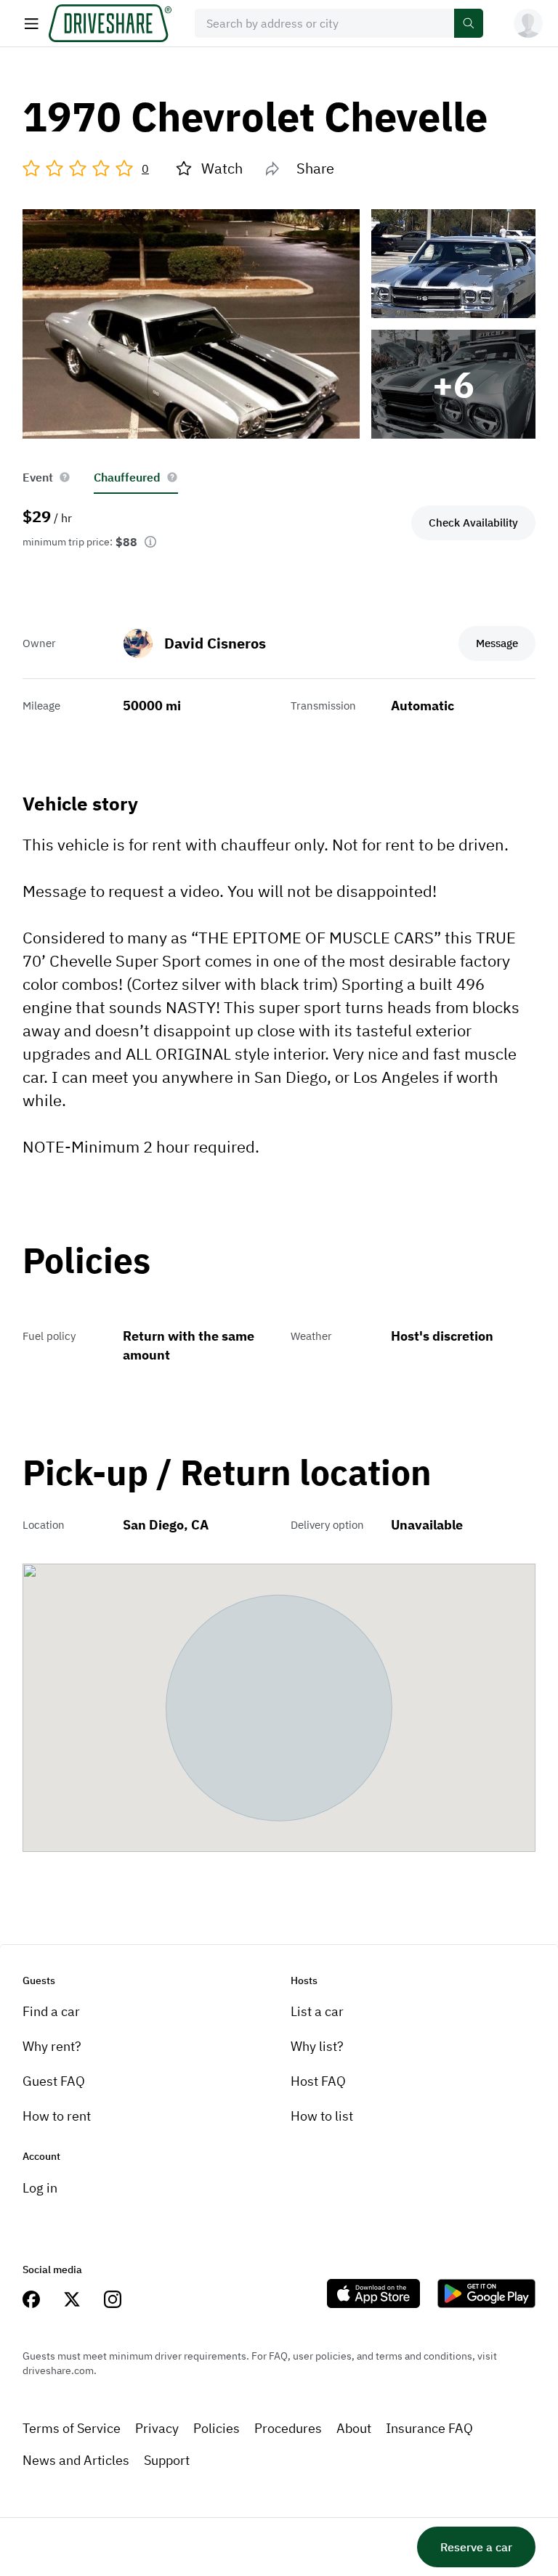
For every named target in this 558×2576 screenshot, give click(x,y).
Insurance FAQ (429, 2428)
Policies (217, 2428)
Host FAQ (318, 2081)
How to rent (57, 2116)
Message (497, 643)
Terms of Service (72, 2428)
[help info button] (65, 477)
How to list (322, 2116)
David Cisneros (215, 643)
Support (167, 2460)
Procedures (288, 2428)
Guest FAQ (54, 2081)
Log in (40, 2188)
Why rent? (52, 2046)
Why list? (317, 2046)
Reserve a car (476, 2547)
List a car (317, 2011)
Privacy (157, 2428)
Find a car (51, 2011)
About (354, 2428)
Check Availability (473, 523)
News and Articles (76, 2460)
